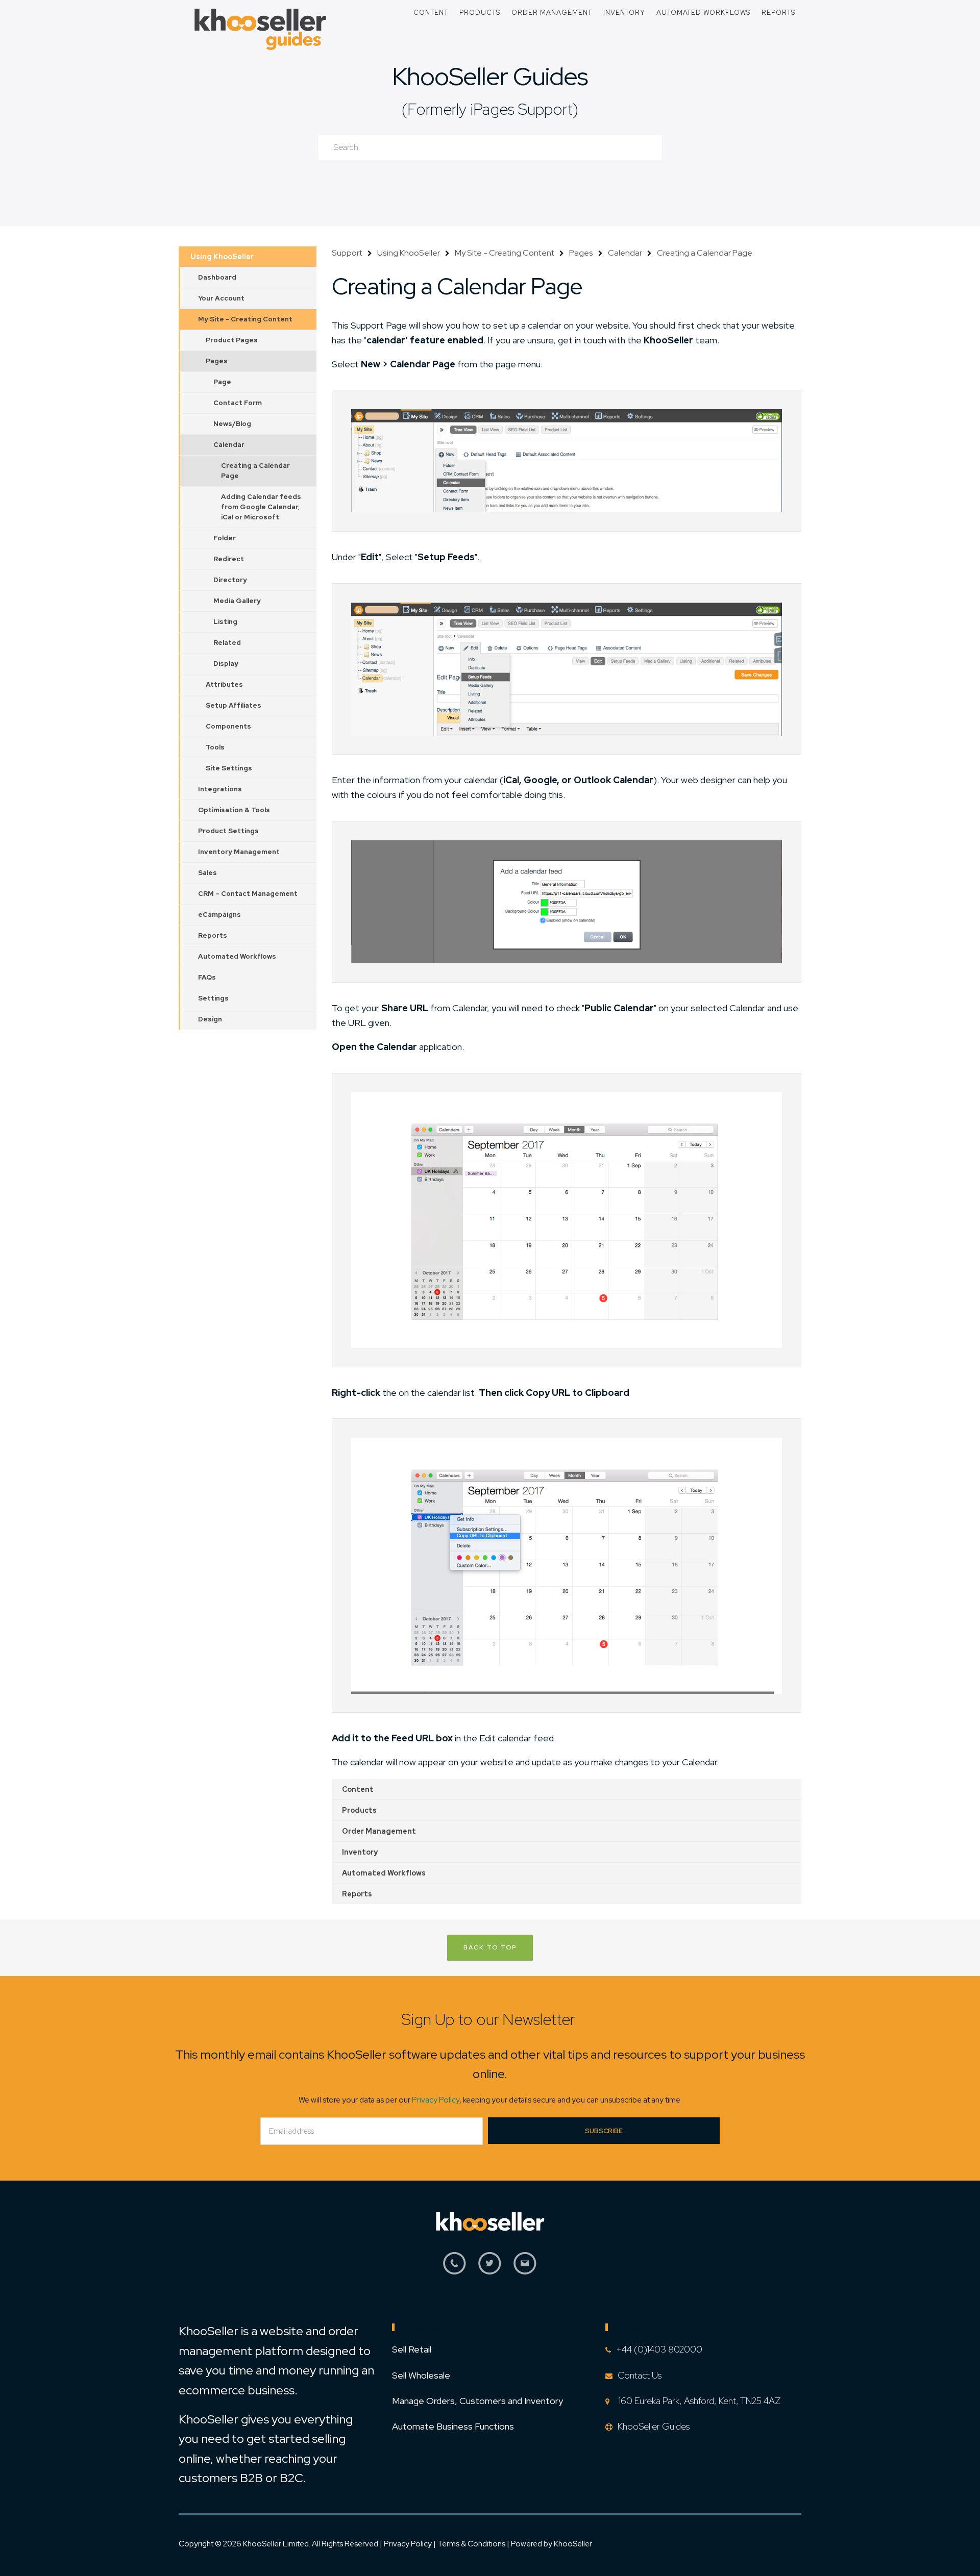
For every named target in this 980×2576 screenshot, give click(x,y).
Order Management (552, 12)
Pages (217, 361)
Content (431, 12)
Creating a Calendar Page (255, 471)
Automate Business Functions (453, 2426)
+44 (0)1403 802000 (659, 2349)
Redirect (229, 559)
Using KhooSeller (222, 257)
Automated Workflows (703, 12)
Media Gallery (237, 601)
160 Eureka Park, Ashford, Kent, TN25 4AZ (697, 2401)
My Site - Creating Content (245, 319)
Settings (213, 998)
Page (222, 382)
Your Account (221, 298)
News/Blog (232, 424)
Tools (215, 747)
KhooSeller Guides (490, 76)
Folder (225, 538)
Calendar (229, 445)
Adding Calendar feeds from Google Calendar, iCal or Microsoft (261, 507)
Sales (207, 873)
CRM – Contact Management (248, 894)
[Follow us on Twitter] (490, 2269)
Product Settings (228, 831)
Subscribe (604, 2131)
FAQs (207, 977)
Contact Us (640, 2375)
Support (347, 253)
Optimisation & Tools (234, 810)
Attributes (224, 684)
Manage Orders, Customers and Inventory (477, 2401)
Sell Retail (412, 2349)
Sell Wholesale (421, 2375)
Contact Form (238, 403)
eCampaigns (219, 915)
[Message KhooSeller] (525, 2269)
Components (228, 726)
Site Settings (229, 768)
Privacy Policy (436, 2100)
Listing (225, 622)
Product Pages (232, 340)
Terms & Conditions (472, 2544)
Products (480, 12)
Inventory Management (239, 852)
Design (210, 1019)
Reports (778, 12)
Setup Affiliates (234, 705)
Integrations (220, 789)
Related (227, 643)
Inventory (624, 12)
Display (226, 664)
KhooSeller (573, 2544)
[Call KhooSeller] (455, 2269)
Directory (230, 580)
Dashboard (217, 277)
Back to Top (490, 1947)
